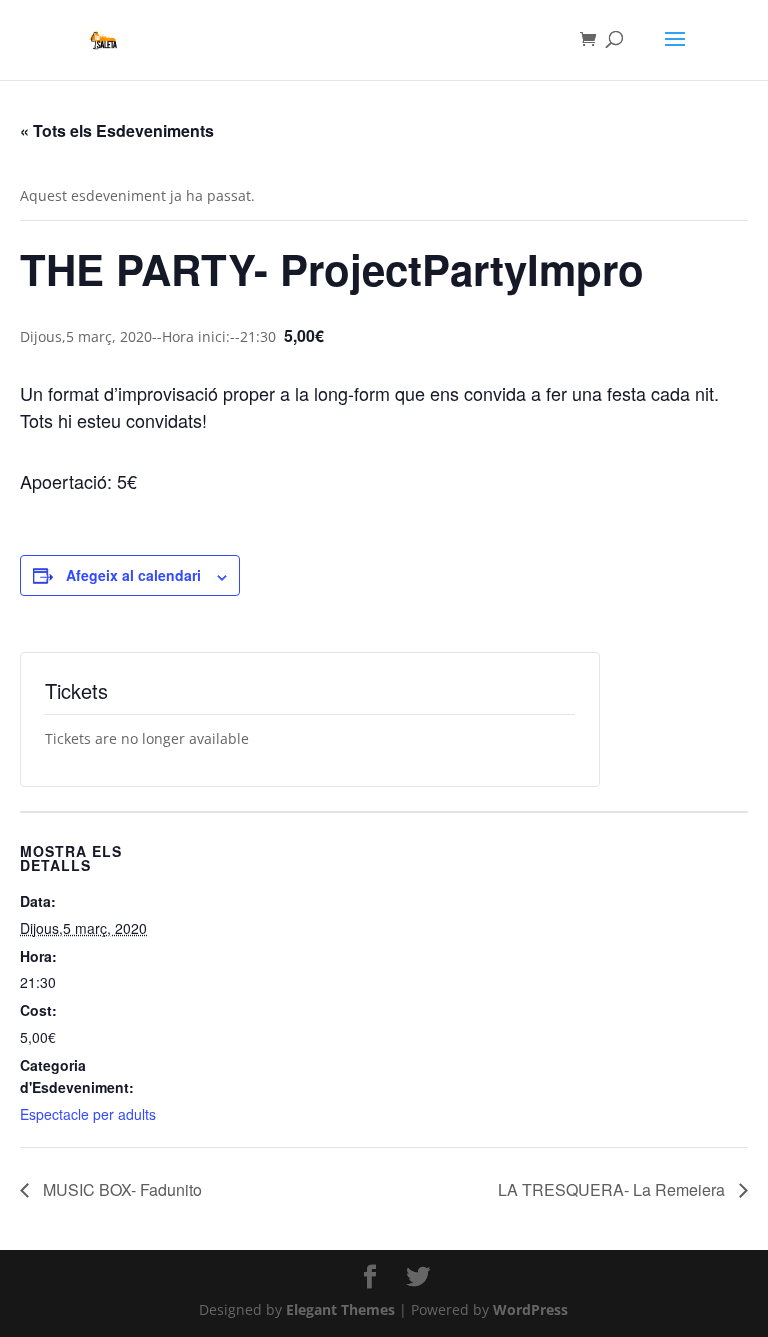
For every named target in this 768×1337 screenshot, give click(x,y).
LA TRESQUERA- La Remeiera (613, 1189)
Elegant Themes (340, 1309)
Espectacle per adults (88, 1114)
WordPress (530, 1309)
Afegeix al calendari (133, 575)
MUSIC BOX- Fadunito (120, 1189)
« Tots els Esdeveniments (117, 130)
